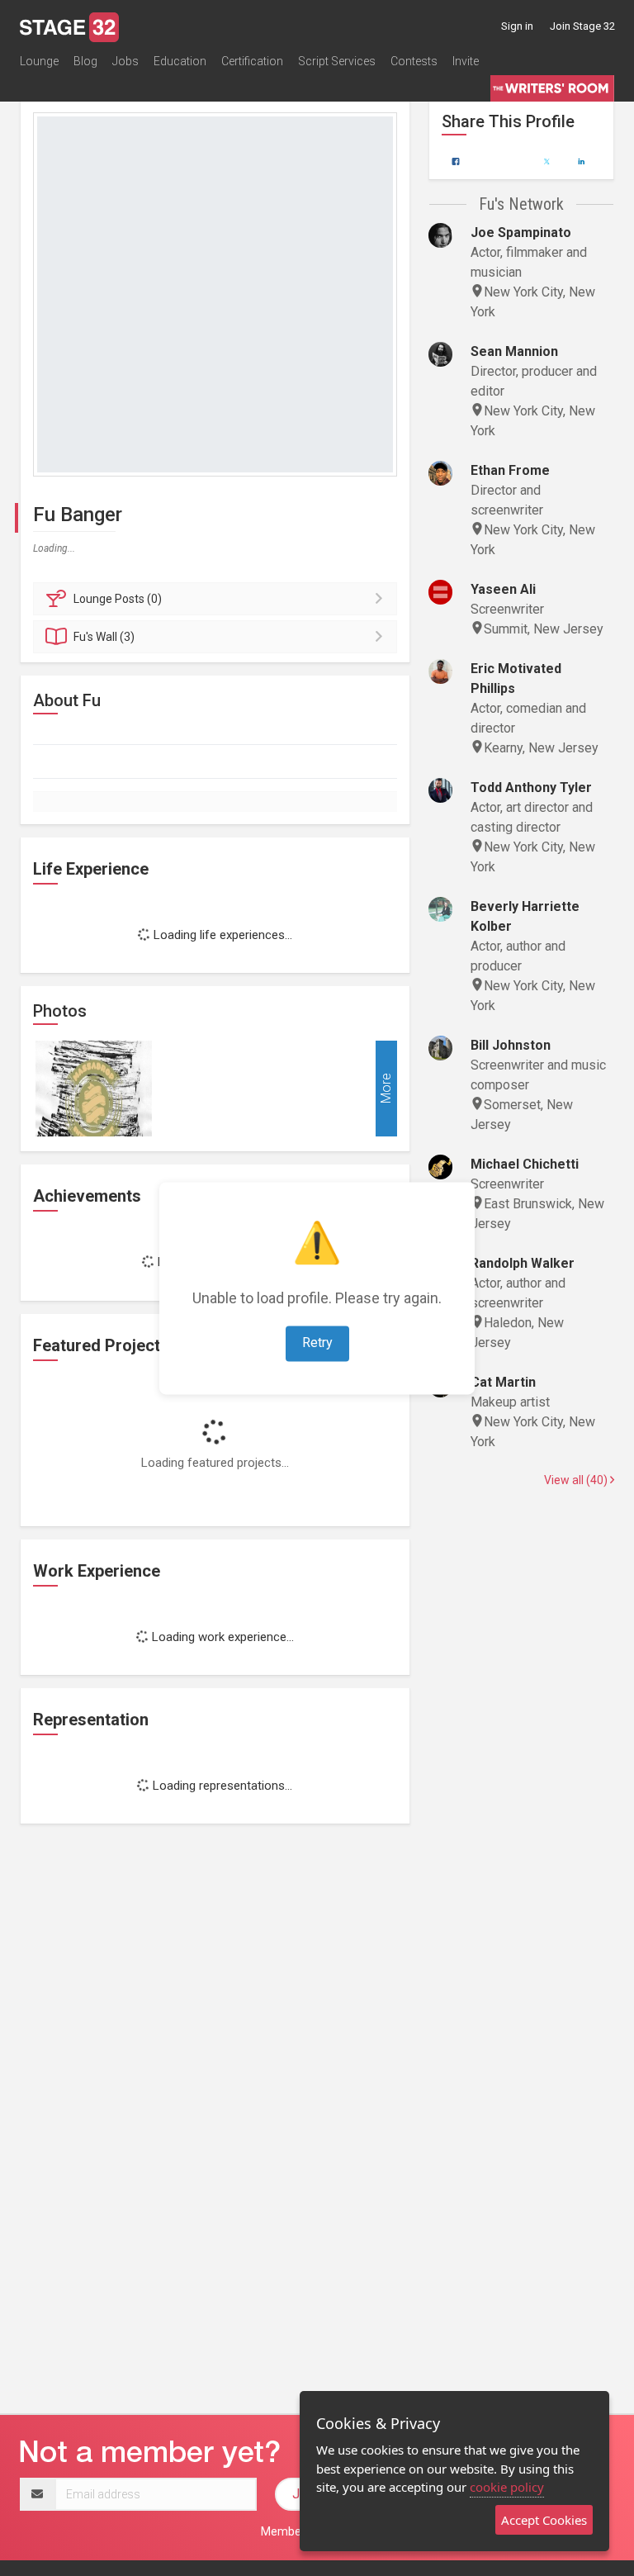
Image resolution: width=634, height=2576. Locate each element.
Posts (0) (118, 599)
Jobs (125, 61)
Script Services (337, 61)
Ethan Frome (510, 470)
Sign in (517, 26)
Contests (414, 61)
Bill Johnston (511, 1045)
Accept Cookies (544, 2520)
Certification (252, 61)
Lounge (39, 61)
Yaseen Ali (503, 589)
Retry (317, 1343)
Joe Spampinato (521, 232)
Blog (85, 61)
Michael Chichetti (525, 1164)
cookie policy (507, 2487)
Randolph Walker (523, 1263)
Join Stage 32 (582, 26)
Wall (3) (104, 637)
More (386, 1089)
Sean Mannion (514, 351)
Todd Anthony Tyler (531, 788)
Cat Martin (503, 1382)
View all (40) (577, 1480)
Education (180, 61)
